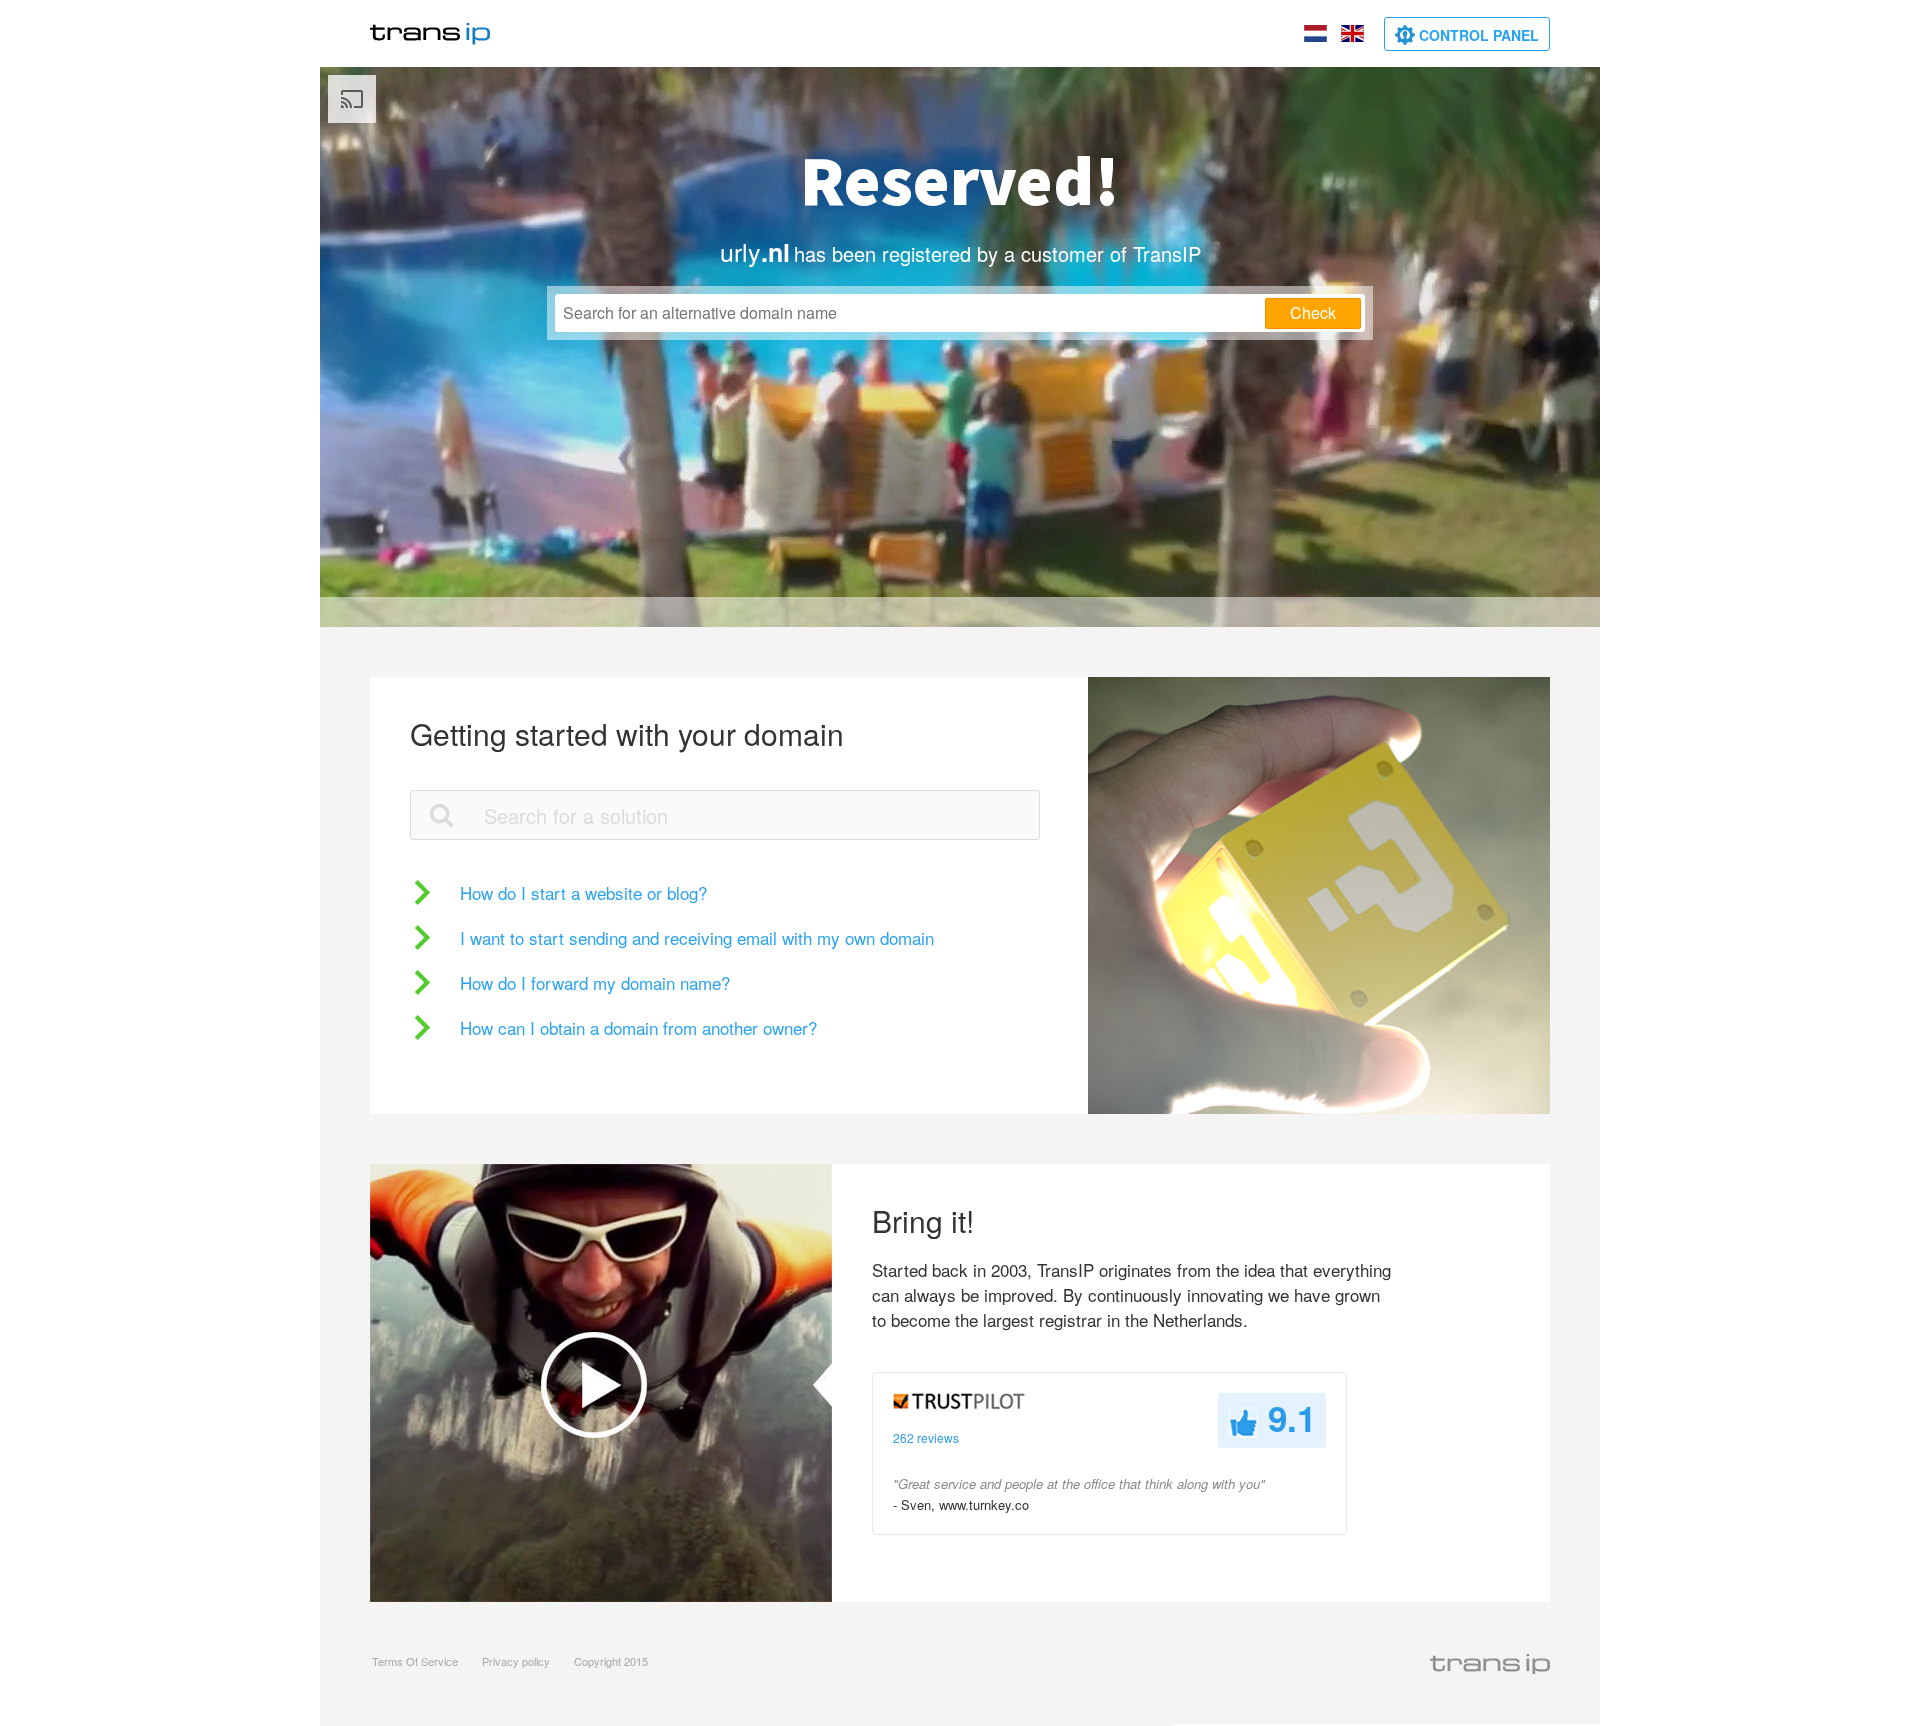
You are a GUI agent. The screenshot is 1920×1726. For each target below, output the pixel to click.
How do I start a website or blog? (583, 892)
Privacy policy (516, 1661)
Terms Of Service (415, 1661)
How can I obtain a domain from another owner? (638, 1027)
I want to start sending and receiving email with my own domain (697, 937)
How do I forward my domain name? (595, 982)
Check (1313, 312)
